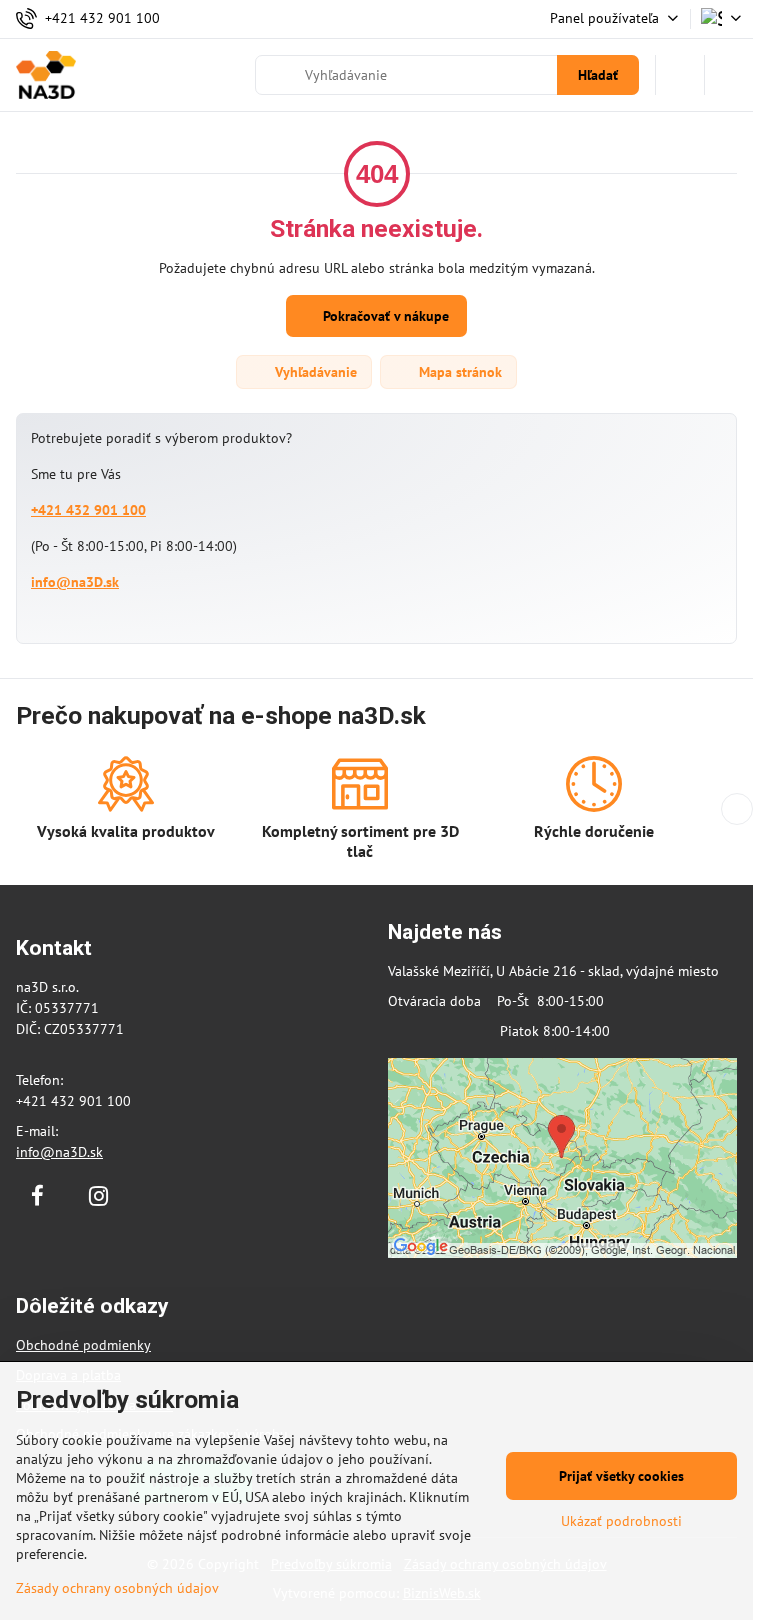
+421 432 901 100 (88, 510)
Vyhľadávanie (314, 372)
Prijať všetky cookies (621, 1476)
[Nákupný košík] (680, 75)
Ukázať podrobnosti (621, 1521)
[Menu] (729, 75)
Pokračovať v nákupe (384, 316)
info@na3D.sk (75, 582)
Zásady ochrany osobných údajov (117, 1588)
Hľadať (598, 75)
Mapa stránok (458, 372)
